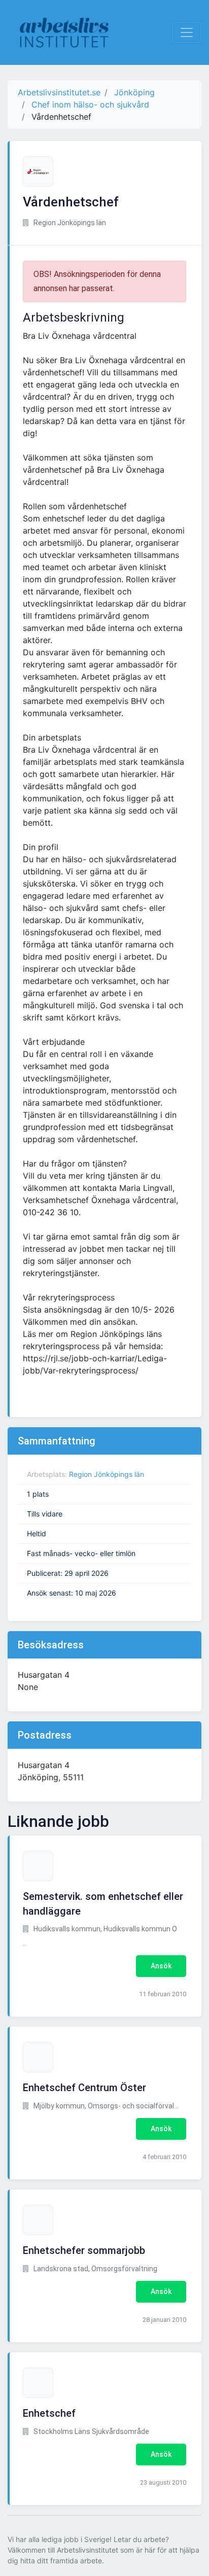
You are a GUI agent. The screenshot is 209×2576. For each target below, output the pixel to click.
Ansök (161, 1966)
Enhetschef (49, 2413)
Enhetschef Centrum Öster (84, 2088)
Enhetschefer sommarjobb (84, 2250)
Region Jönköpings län (107, 1474)
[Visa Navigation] (187, 32)
